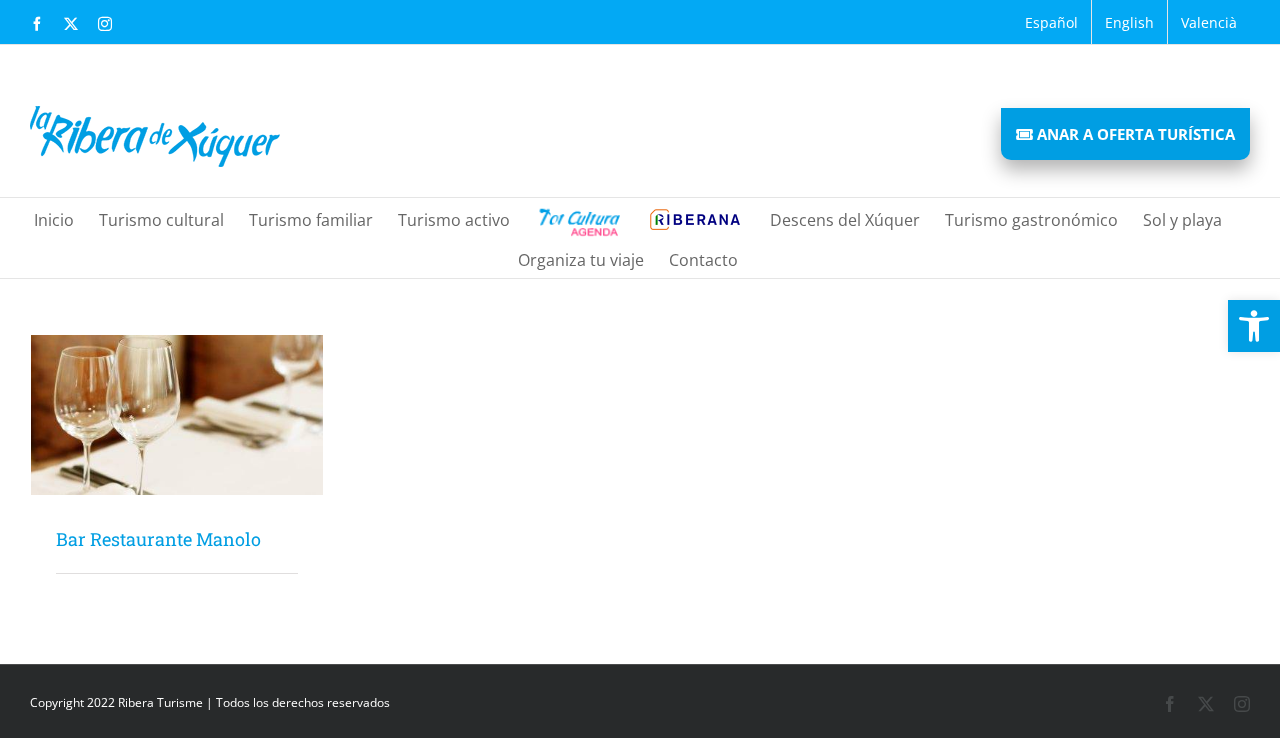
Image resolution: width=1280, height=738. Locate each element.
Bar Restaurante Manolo (158, 539)
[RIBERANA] (577, 218)
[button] (1254, 326)
